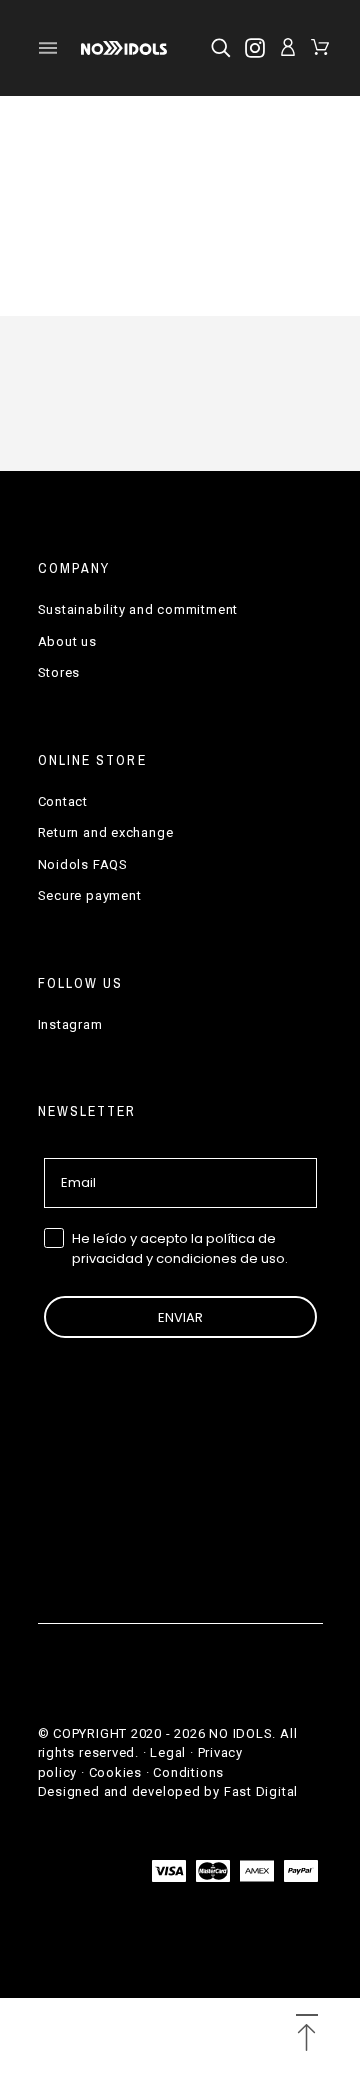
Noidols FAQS (83, 864)
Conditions (188, 1772)
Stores (59, 672)
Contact (63, 801)
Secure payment (90, 895)
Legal (168, 1752)
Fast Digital (261, 1791)
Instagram (70, 1024)
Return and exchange (106, 832)
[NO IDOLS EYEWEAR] (124, 48)
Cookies (115, 1772)
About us (67, 641)
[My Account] (288, 47)
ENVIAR (180, 1317)
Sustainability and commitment (138, 609)
